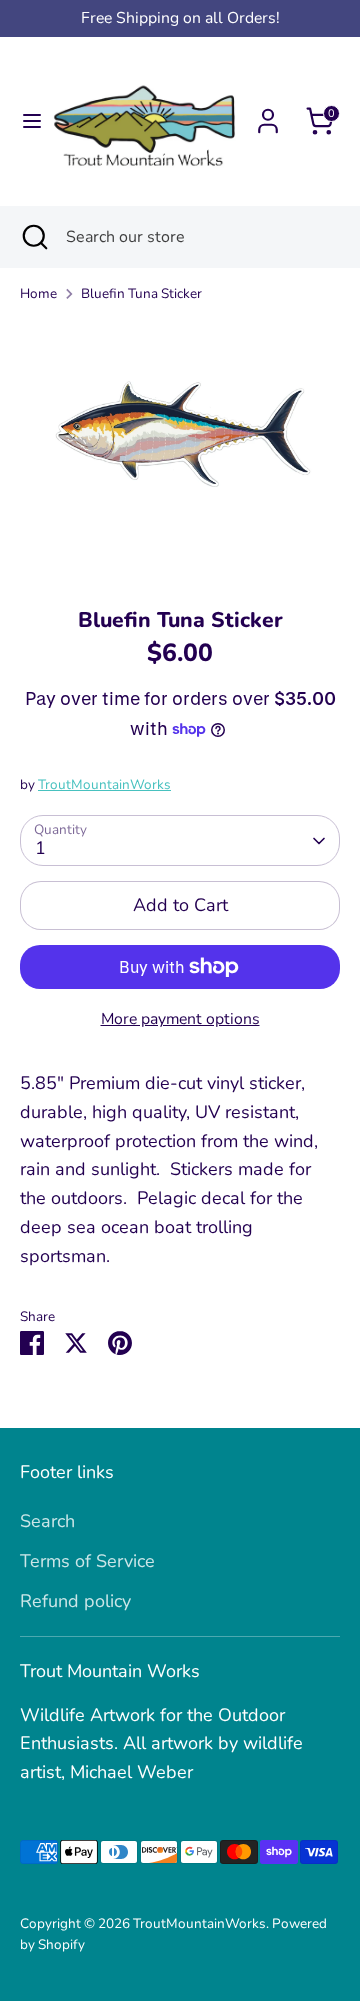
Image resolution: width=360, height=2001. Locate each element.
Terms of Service (87, 1561)
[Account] (268, 115)
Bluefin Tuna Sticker (141, 293)
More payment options (180, 1019)
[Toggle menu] (25, 121)
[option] (180, 448)
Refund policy (75, 1601)
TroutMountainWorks (104, 784)
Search (47, 1521)
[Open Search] (33, 237)
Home (38, 293)
